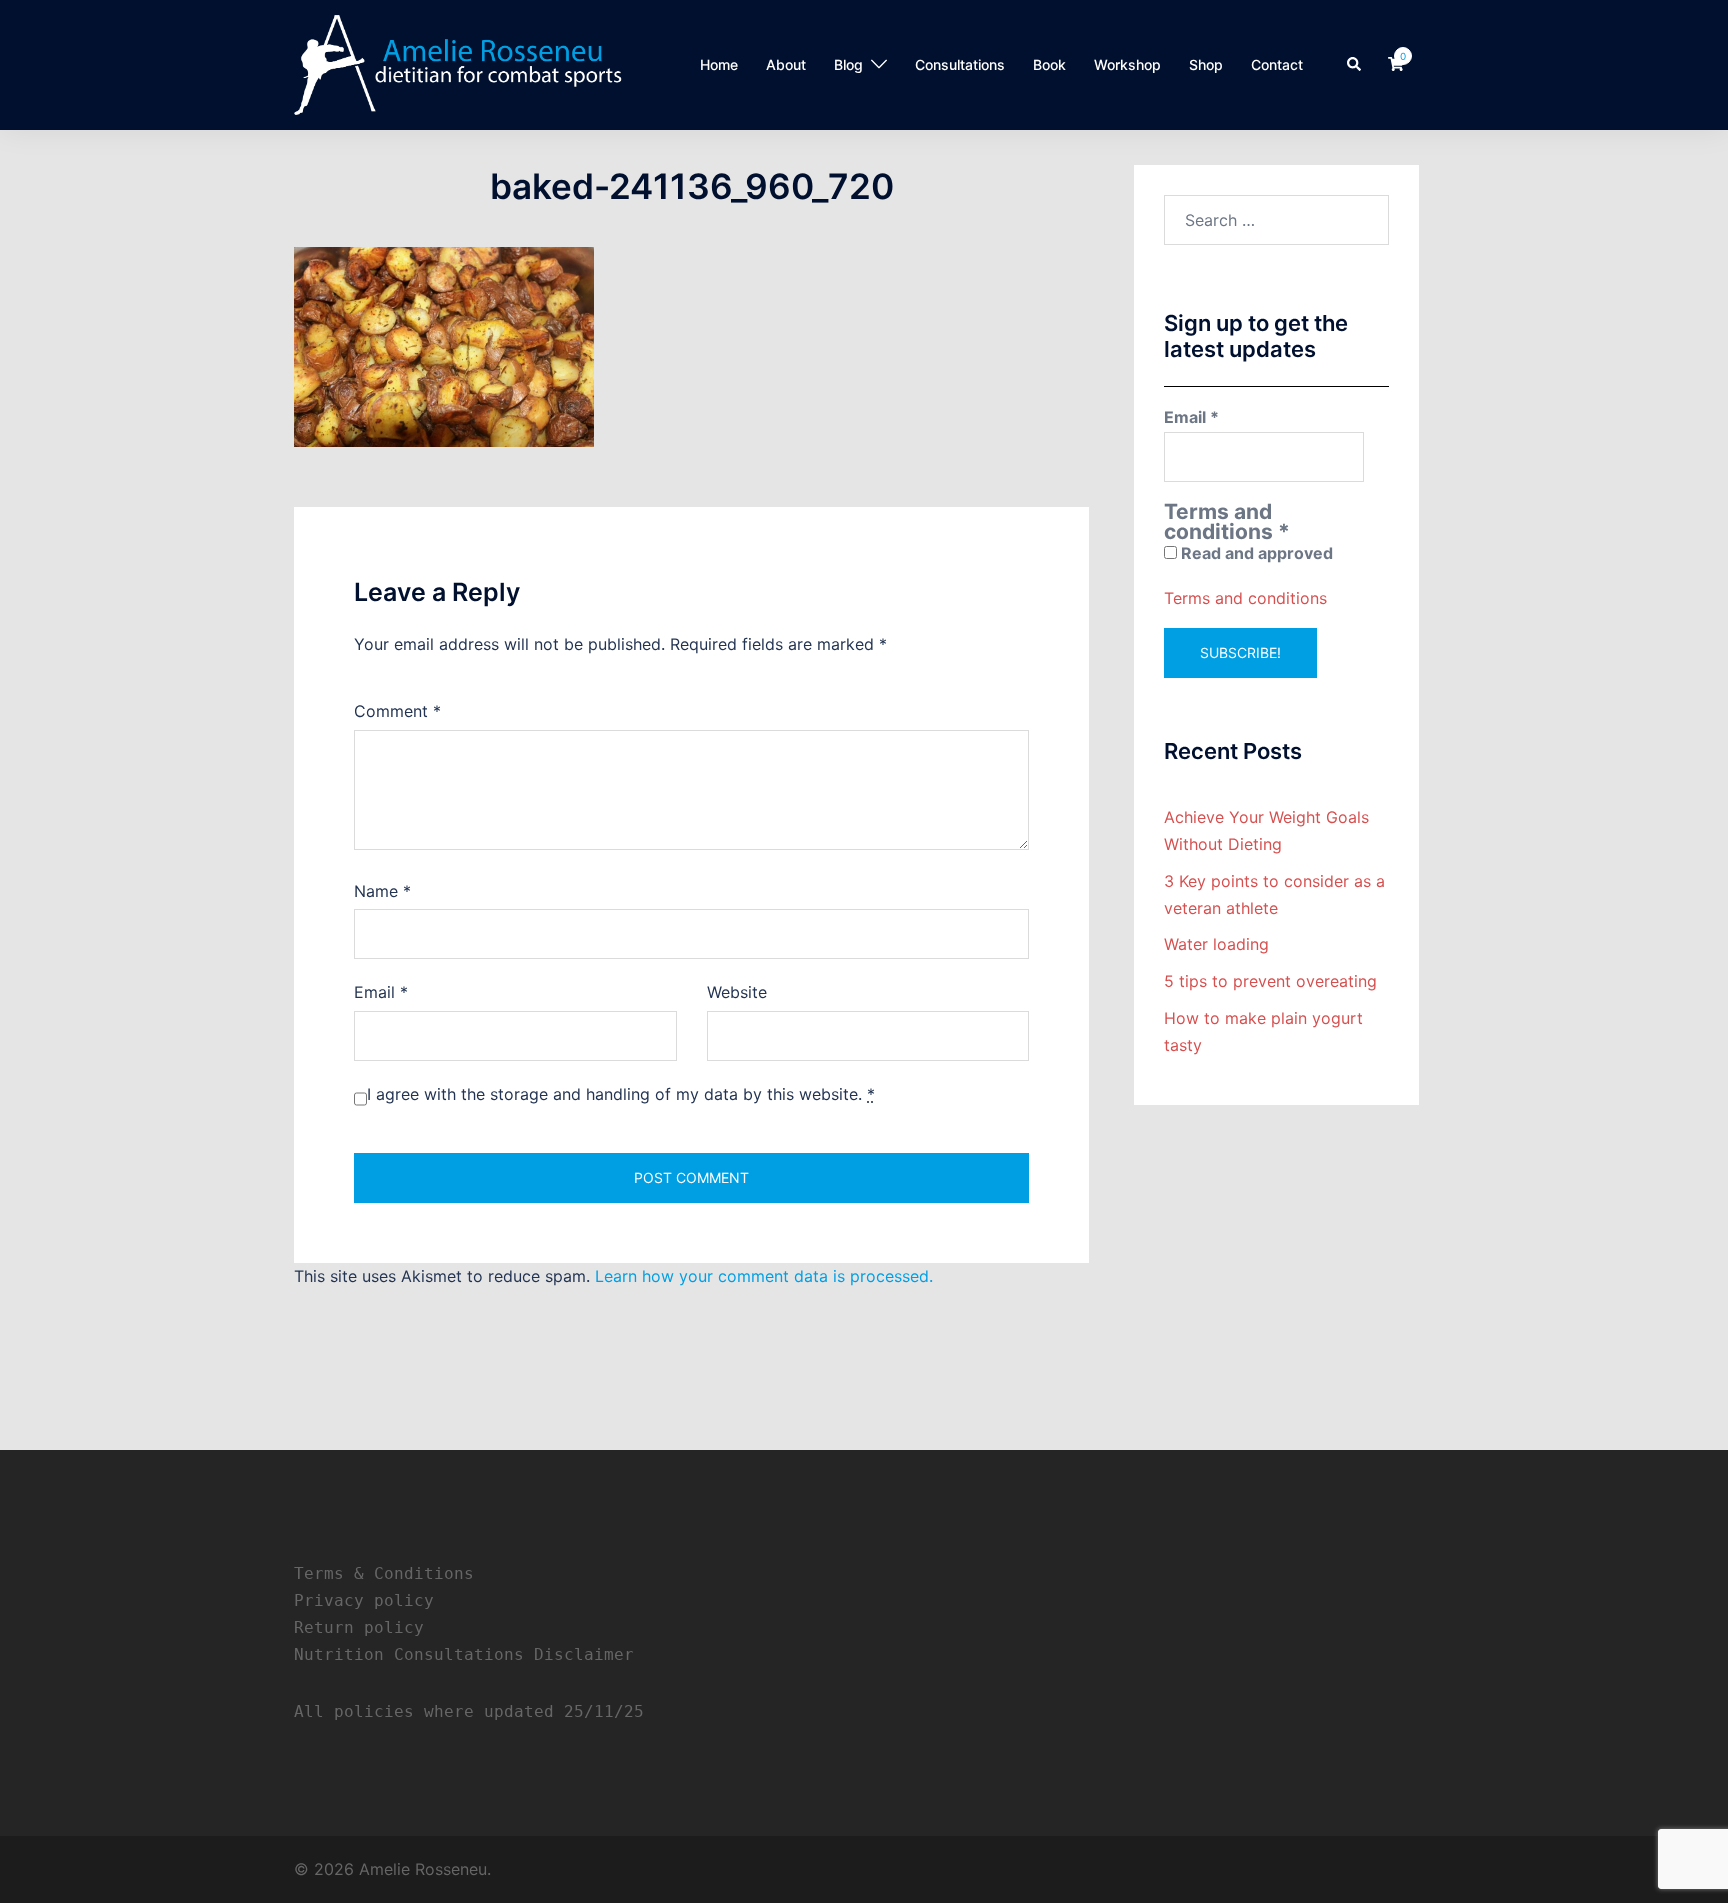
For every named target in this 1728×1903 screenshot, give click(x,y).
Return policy (359, 1627)
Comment (397, 711)
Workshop (1127, 64)
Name (382, 891)
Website (737, 992)
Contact (1277, 64)
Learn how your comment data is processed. (764, 1276)
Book (1049, 64)
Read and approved (1255, 553)
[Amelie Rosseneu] (458, 63)
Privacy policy (364, 1600)
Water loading (1216, 944)
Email (381, 992)
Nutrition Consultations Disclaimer (464, 1654)
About (786, 64)
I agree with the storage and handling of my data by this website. (621, 1094)
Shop (1206, 64)
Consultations (960, 64)
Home (719, 64)
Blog (848, 64)
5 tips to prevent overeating (1270, 981)
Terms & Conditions (384, 1573)
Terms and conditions (1245, 598)
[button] (1355, 65)
